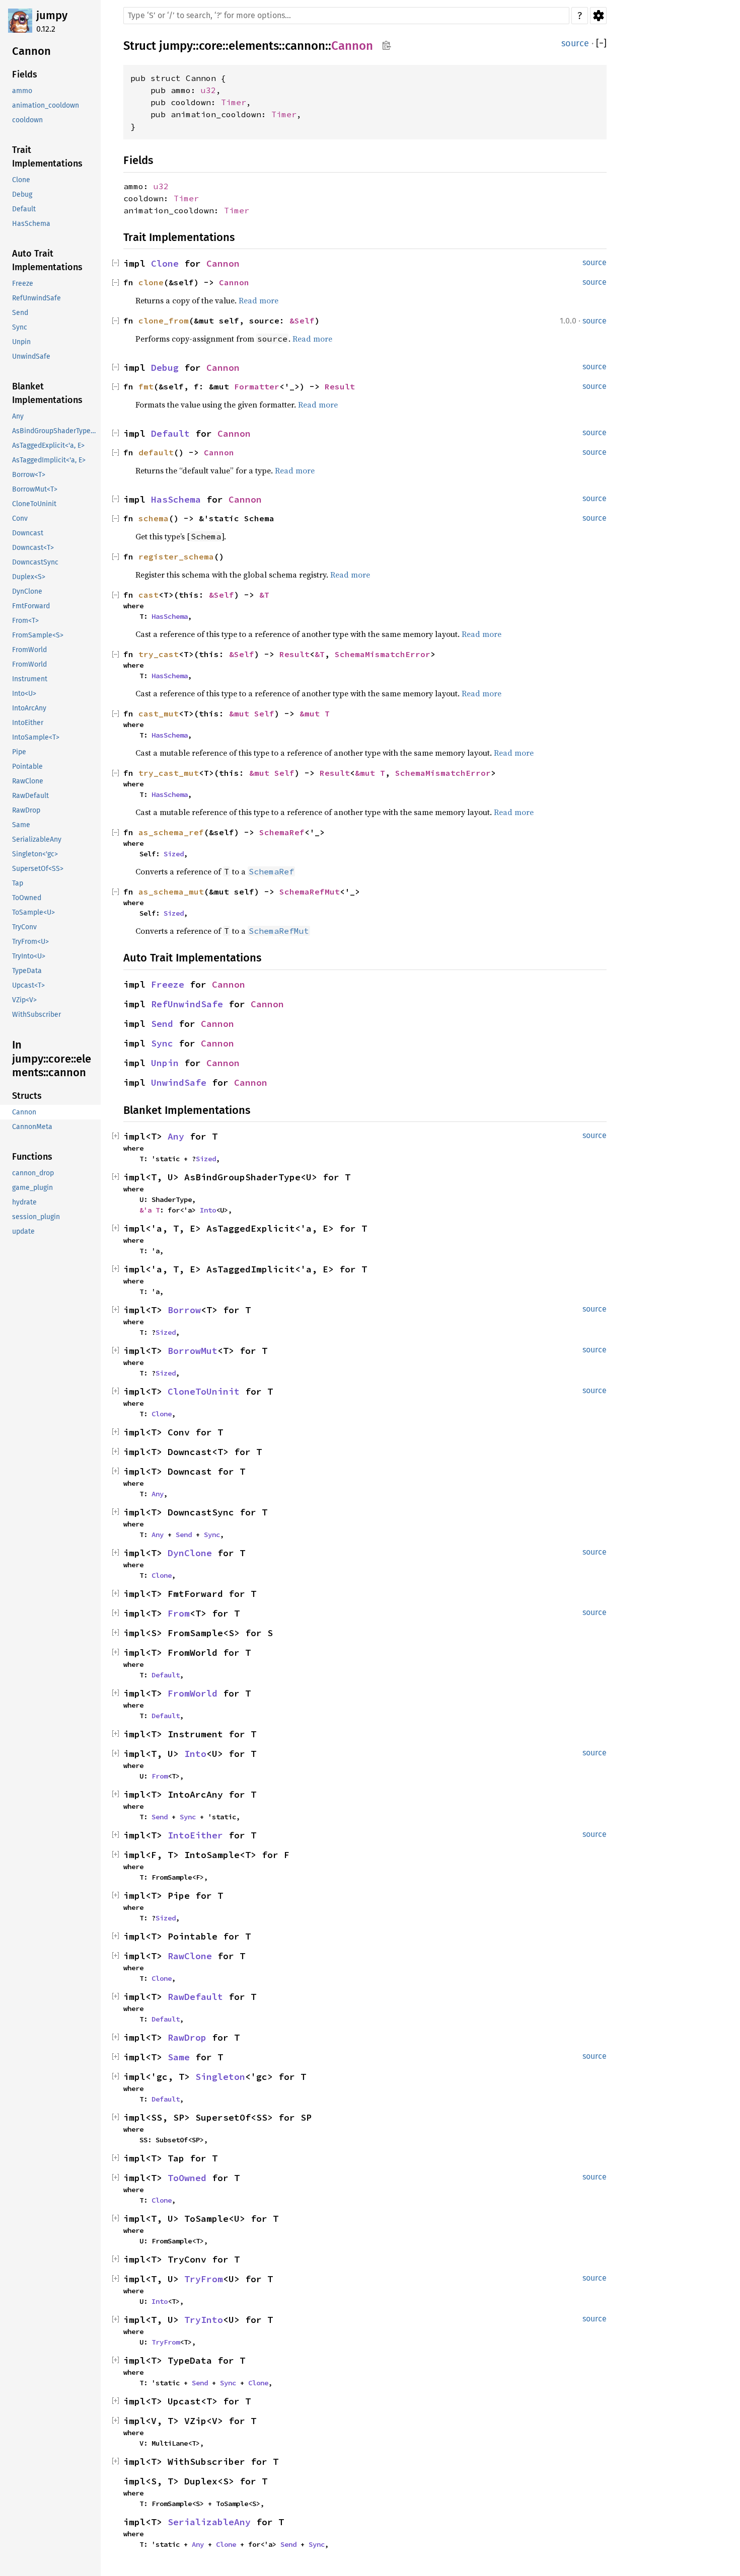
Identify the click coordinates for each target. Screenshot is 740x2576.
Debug (165, 368)
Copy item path (386, 45)
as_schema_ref (171, 832)
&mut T (315, 713)
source (575, 43)
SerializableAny (209, 2522)
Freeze (168, 984)
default (156, 452)
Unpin (165, 1063)
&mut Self (252, 713)
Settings (598, 16)
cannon (305, 46)
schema (154, 518)
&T (264, 595)
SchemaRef (282, 832)
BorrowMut (193, 1351)
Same (179, 2057)
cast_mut (159, 713)
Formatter (257, 386)
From (179, 1613)
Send (162, 1024)
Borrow (184, 1310)
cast (149, 595)
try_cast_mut (169, 773)
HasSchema (176, 499)
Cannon (352, 46)
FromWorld (193, 1693)
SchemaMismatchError (383, 654)
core (211, 46)
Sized (174, 854)
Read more (258, 300)
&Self (302, 320)
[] (601, 44)
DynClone (190, 1553)
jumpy (52, 15)
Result (340, 386)
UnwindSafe (179, 1082)
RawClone (190, 1956)
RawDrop (187, 2037)
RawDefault (195, 1997)
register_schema (176, 556)
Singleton (220, 2077)
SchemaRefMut (310, 892)
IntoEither (195, 1835)
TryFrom (204, 2279)
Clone (165, 263)
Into (208, 1210)
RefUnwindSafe (187, 1004)
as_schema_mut (171, 892)
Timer (234, 102)
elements (254, 46)
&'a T (150, 1210)
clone (151, 282)
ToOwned (187, 2178)
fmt (146, 386)
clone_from (164, 320)
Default (170, 433)
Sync (162, 1043)
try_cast (159, 654)
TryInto (204, 2320)
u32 (208, 90)
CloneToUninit (204, 1391)
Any (176, 1136)
